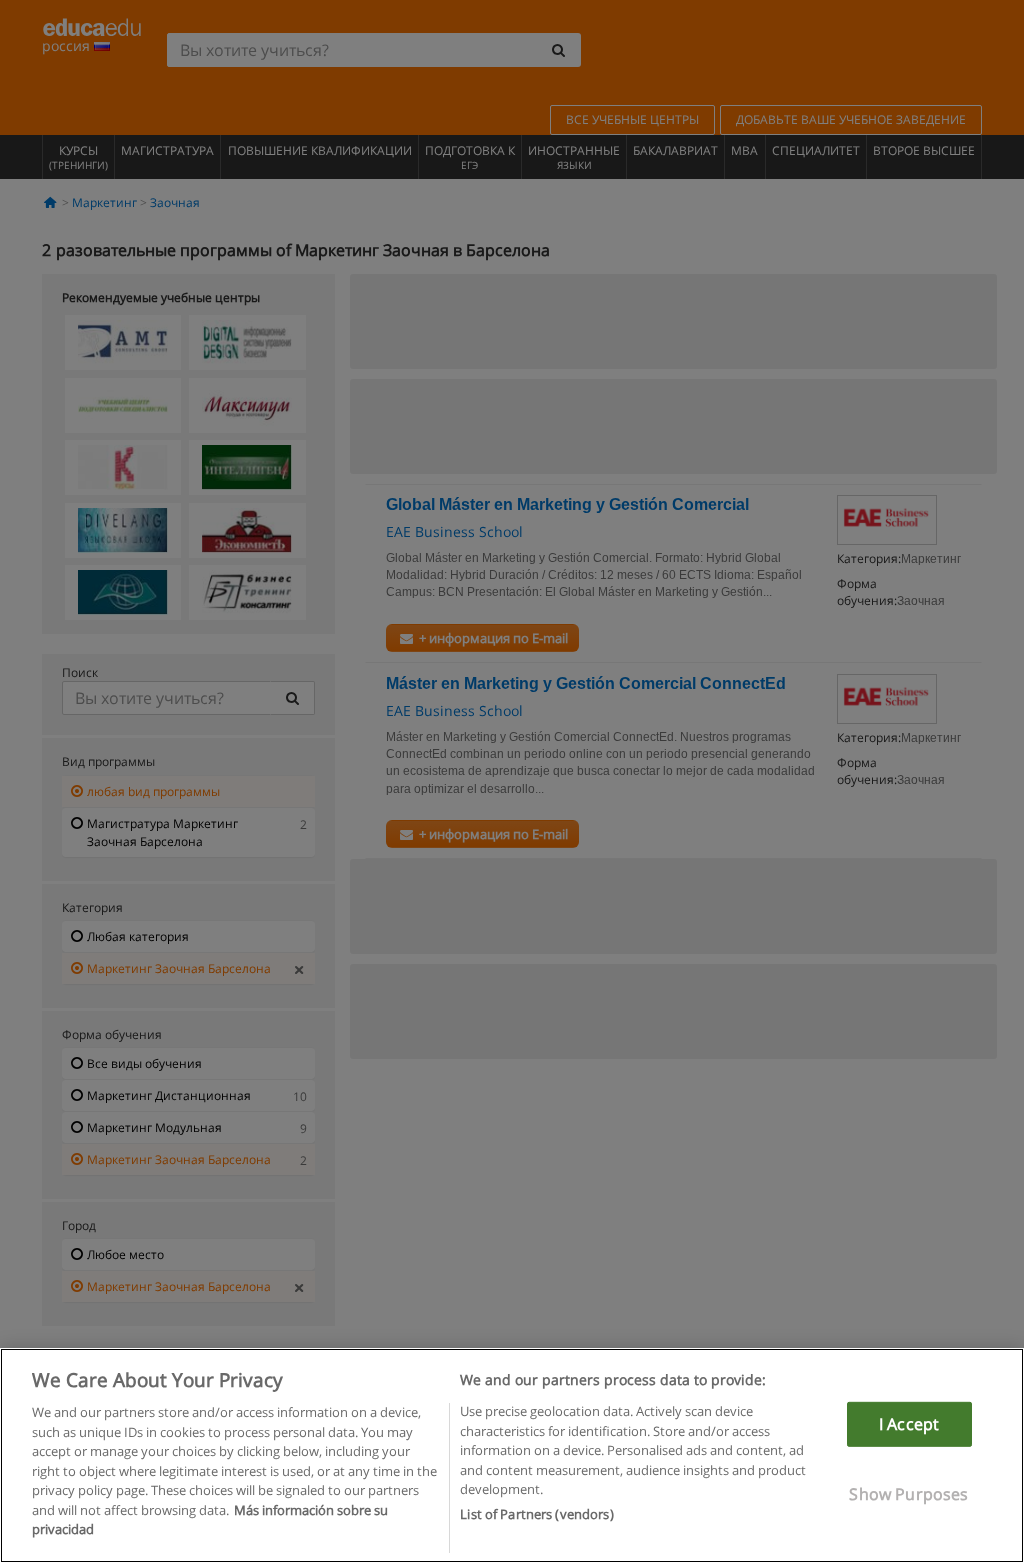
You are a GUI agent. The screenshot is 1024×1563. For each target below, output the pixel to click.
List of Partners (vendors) (536, 1514)
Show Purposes (908, 1494)
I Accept (909, 1424)
